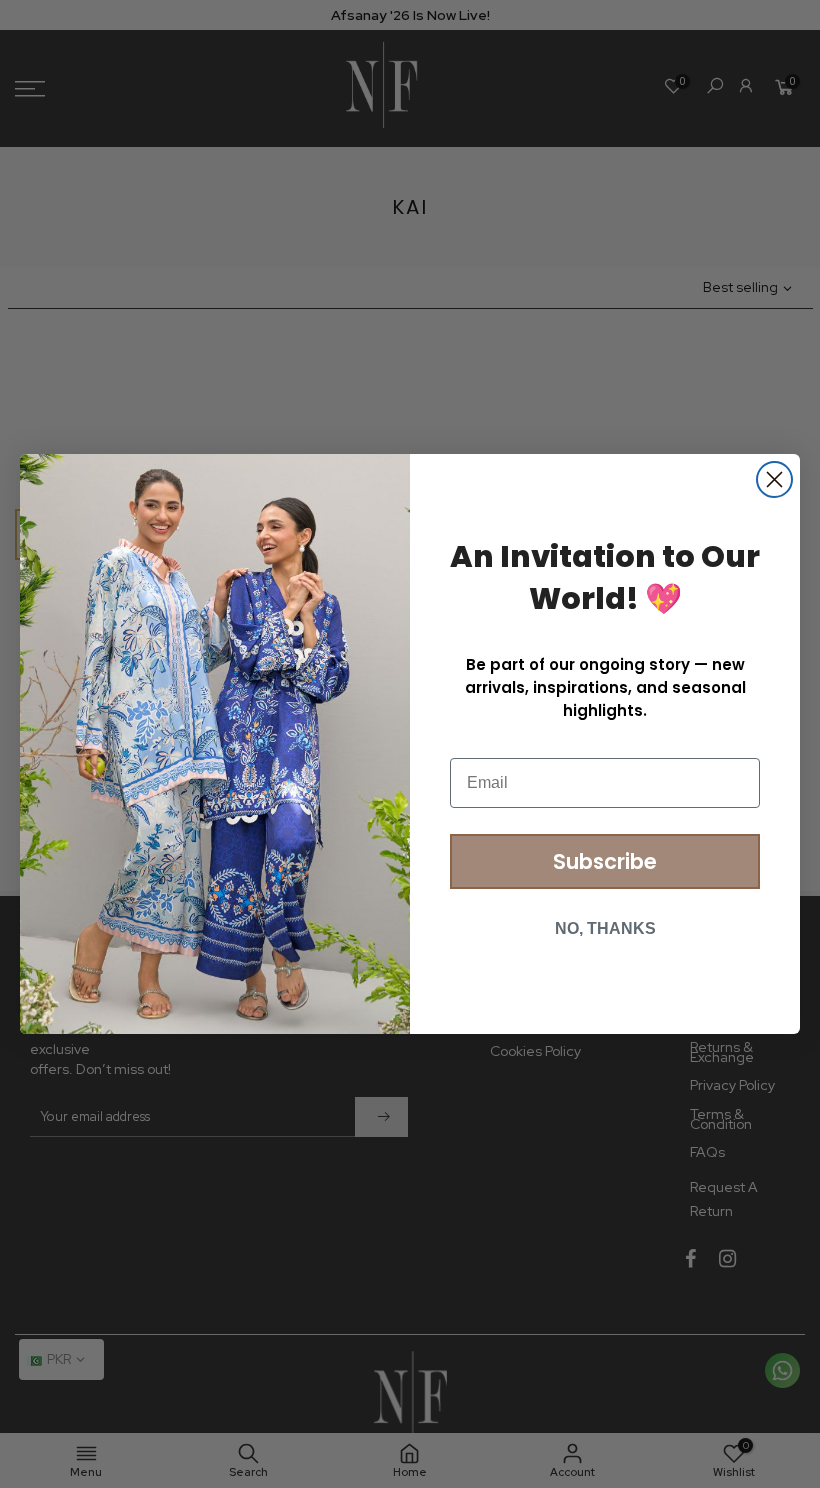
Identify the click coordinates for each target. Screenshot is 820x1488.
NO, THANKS (605, 928)
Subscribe (605, 861)
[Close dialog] (774, 479)
